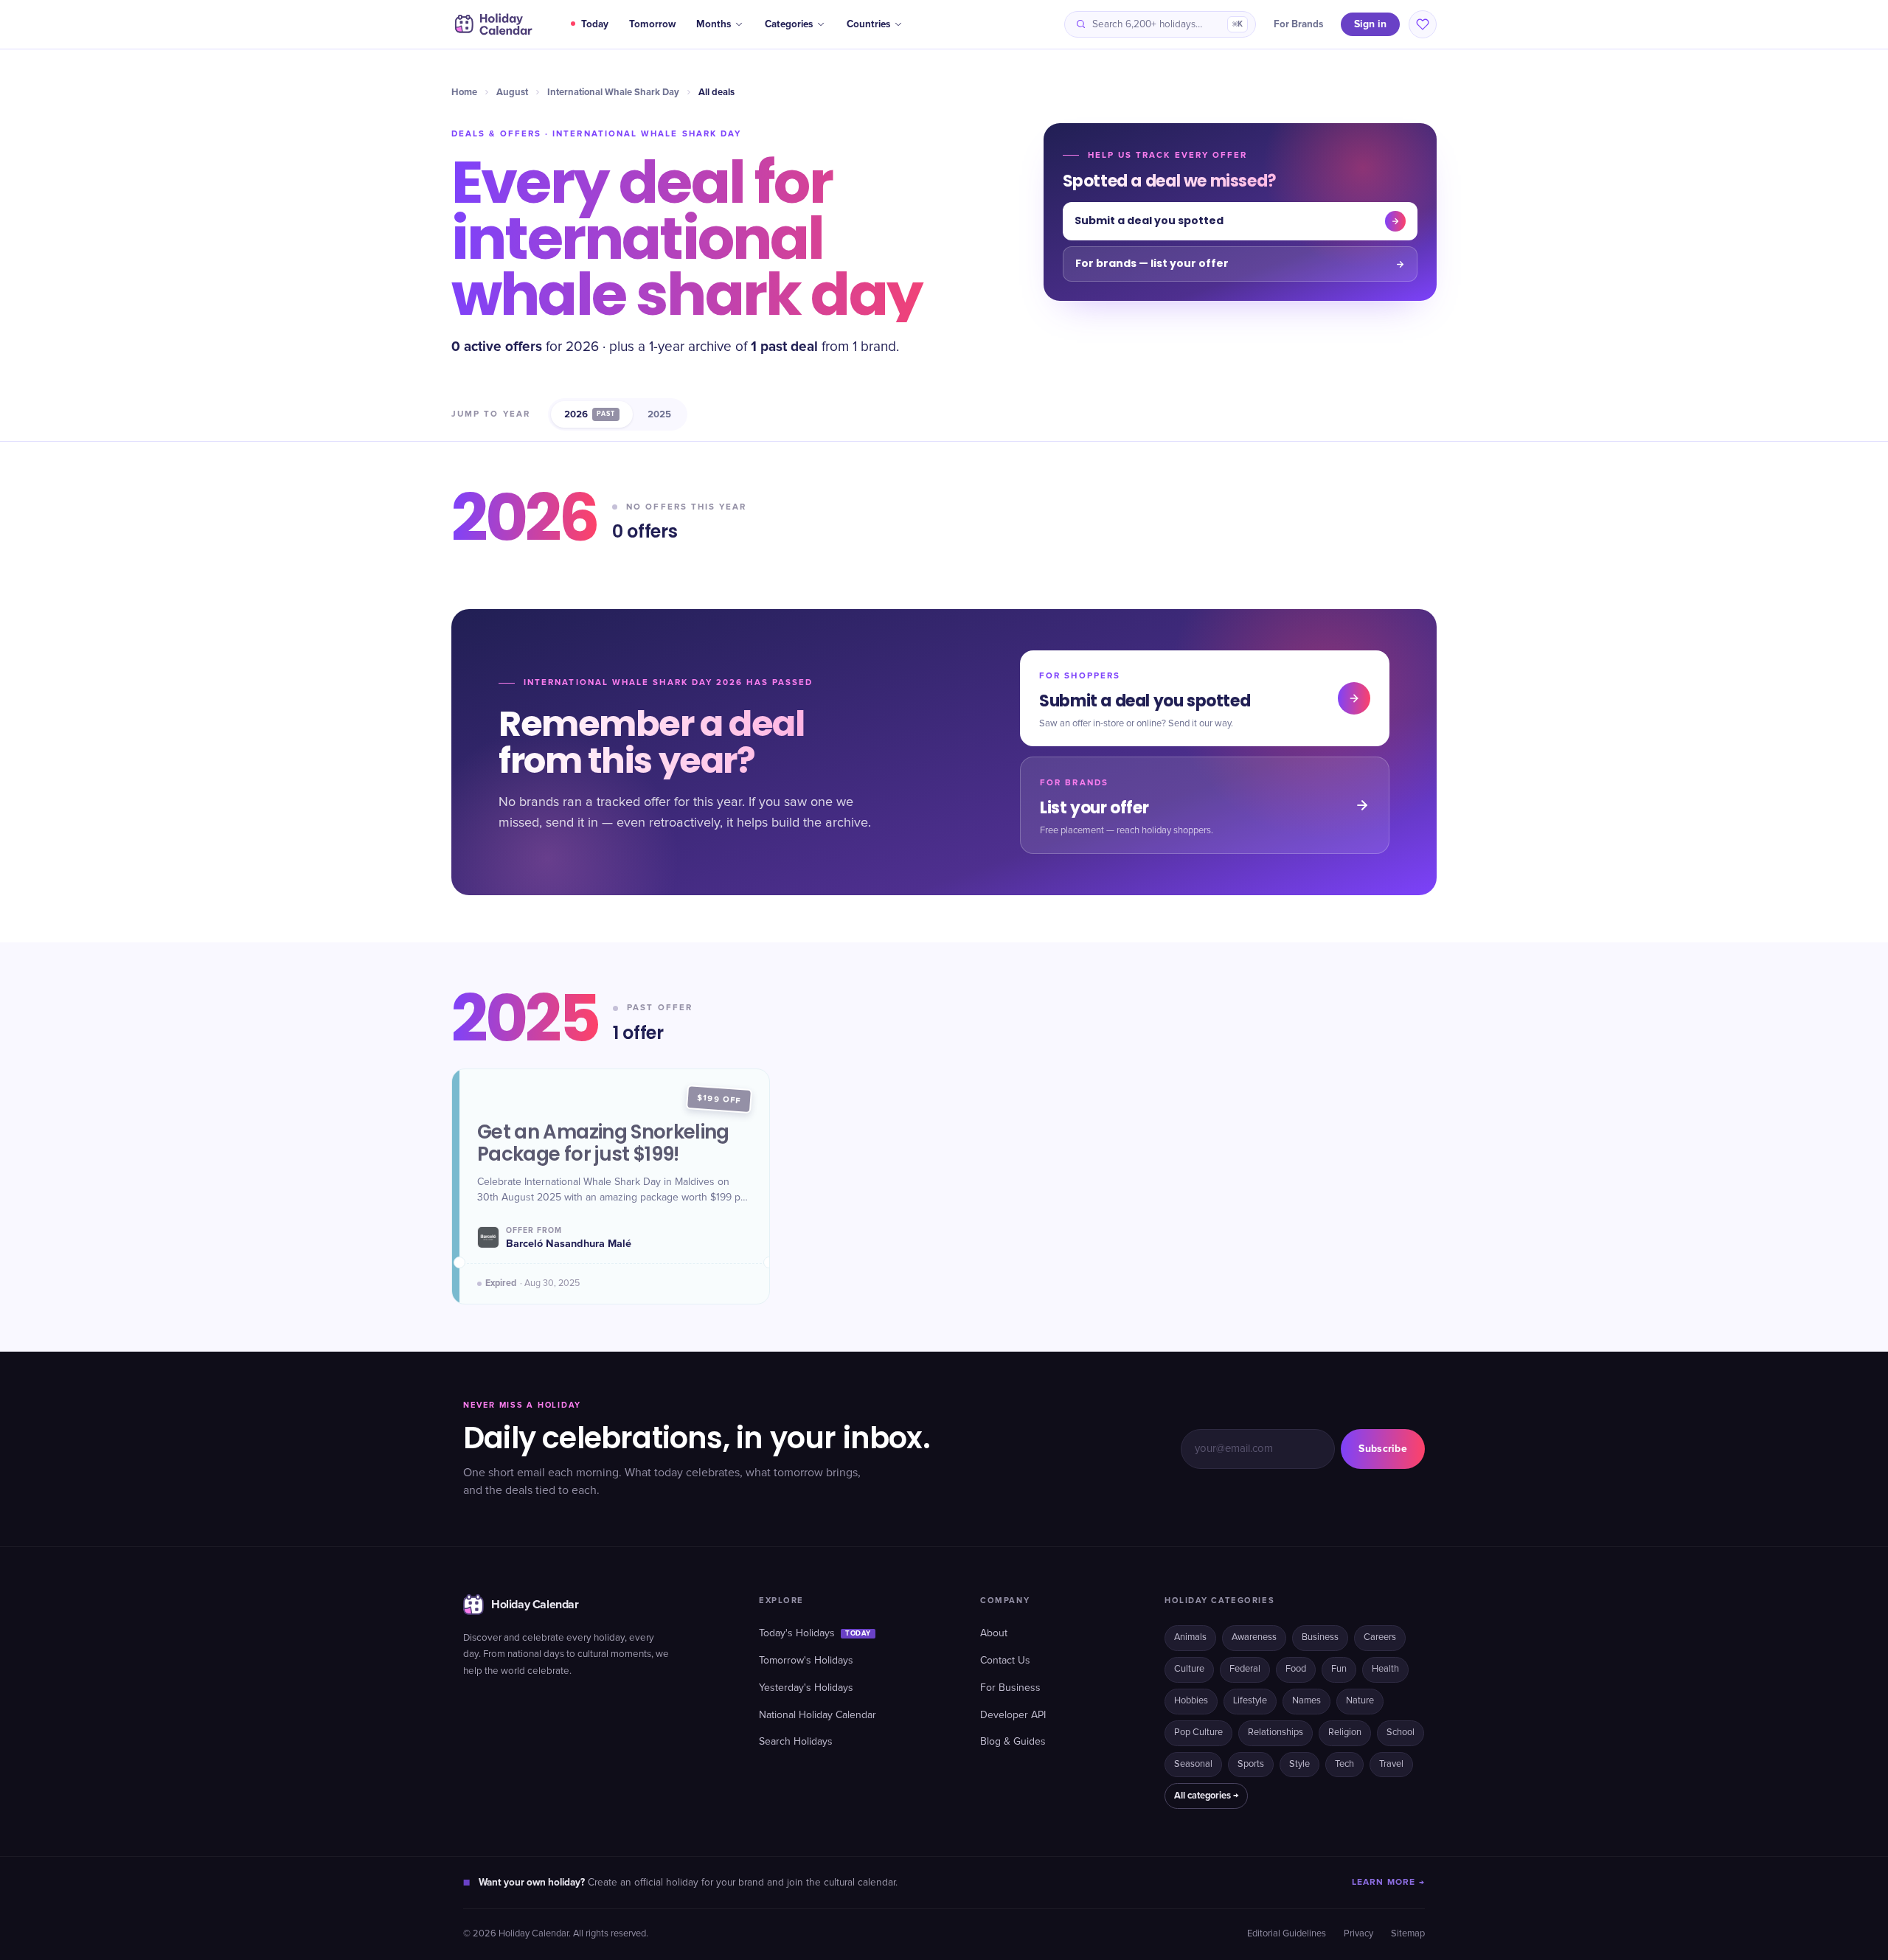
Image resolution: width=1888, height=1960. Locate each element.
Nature (1360, 1701)
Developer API (1013, 1715)
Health (1385, 1669)
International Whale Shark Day (613, 92)
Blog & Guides (1013, 1742)
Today (595, 24)
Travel (1391, 1764)
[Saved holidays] (1423, 24)
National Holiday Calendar (818, 1715)
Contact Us (1005, 1661)
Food (1296, 1669)
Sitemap (1408, 1934)
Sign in (1370, 24)
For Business (1010, 1688)
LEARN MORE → (1388, 1882)
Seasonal (1193, 1764)
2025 (659, 414)
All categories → (1206, 1796)
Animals (1190, 1637)
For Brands (1298, 24)
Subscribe (1383, 1449)
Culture (1189, 1669)
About (994, 1633)
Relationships (1276, 1733)
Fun (1339, 1669)
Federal (1245, 1669)
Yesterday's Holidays (806, 1688)
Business (1320, 1637)
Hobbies (1191, 1701)
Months (714, 24)
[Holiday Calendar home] (492, 24)
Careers (1380, 1637)
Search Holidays (796, 1742)
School (1401, 1733)
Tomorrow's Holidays (806, 1661)
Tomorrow (652, 24)
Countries (868, 24)
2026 (590, 414)
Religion (1345, 1733)
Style (1299, 1764)
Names (1306, 1701)
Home (464, 92)
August (512, 92)
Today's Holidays (815, 1633)
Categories (789, 24)
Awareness (1254, 1637)
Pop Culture (1198, 1733)
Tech (1344, 1764)
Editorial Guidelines (1287, 1934)
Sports (1251, 1764)
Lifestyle (1250, 1701)
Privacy (1358, 1934)
